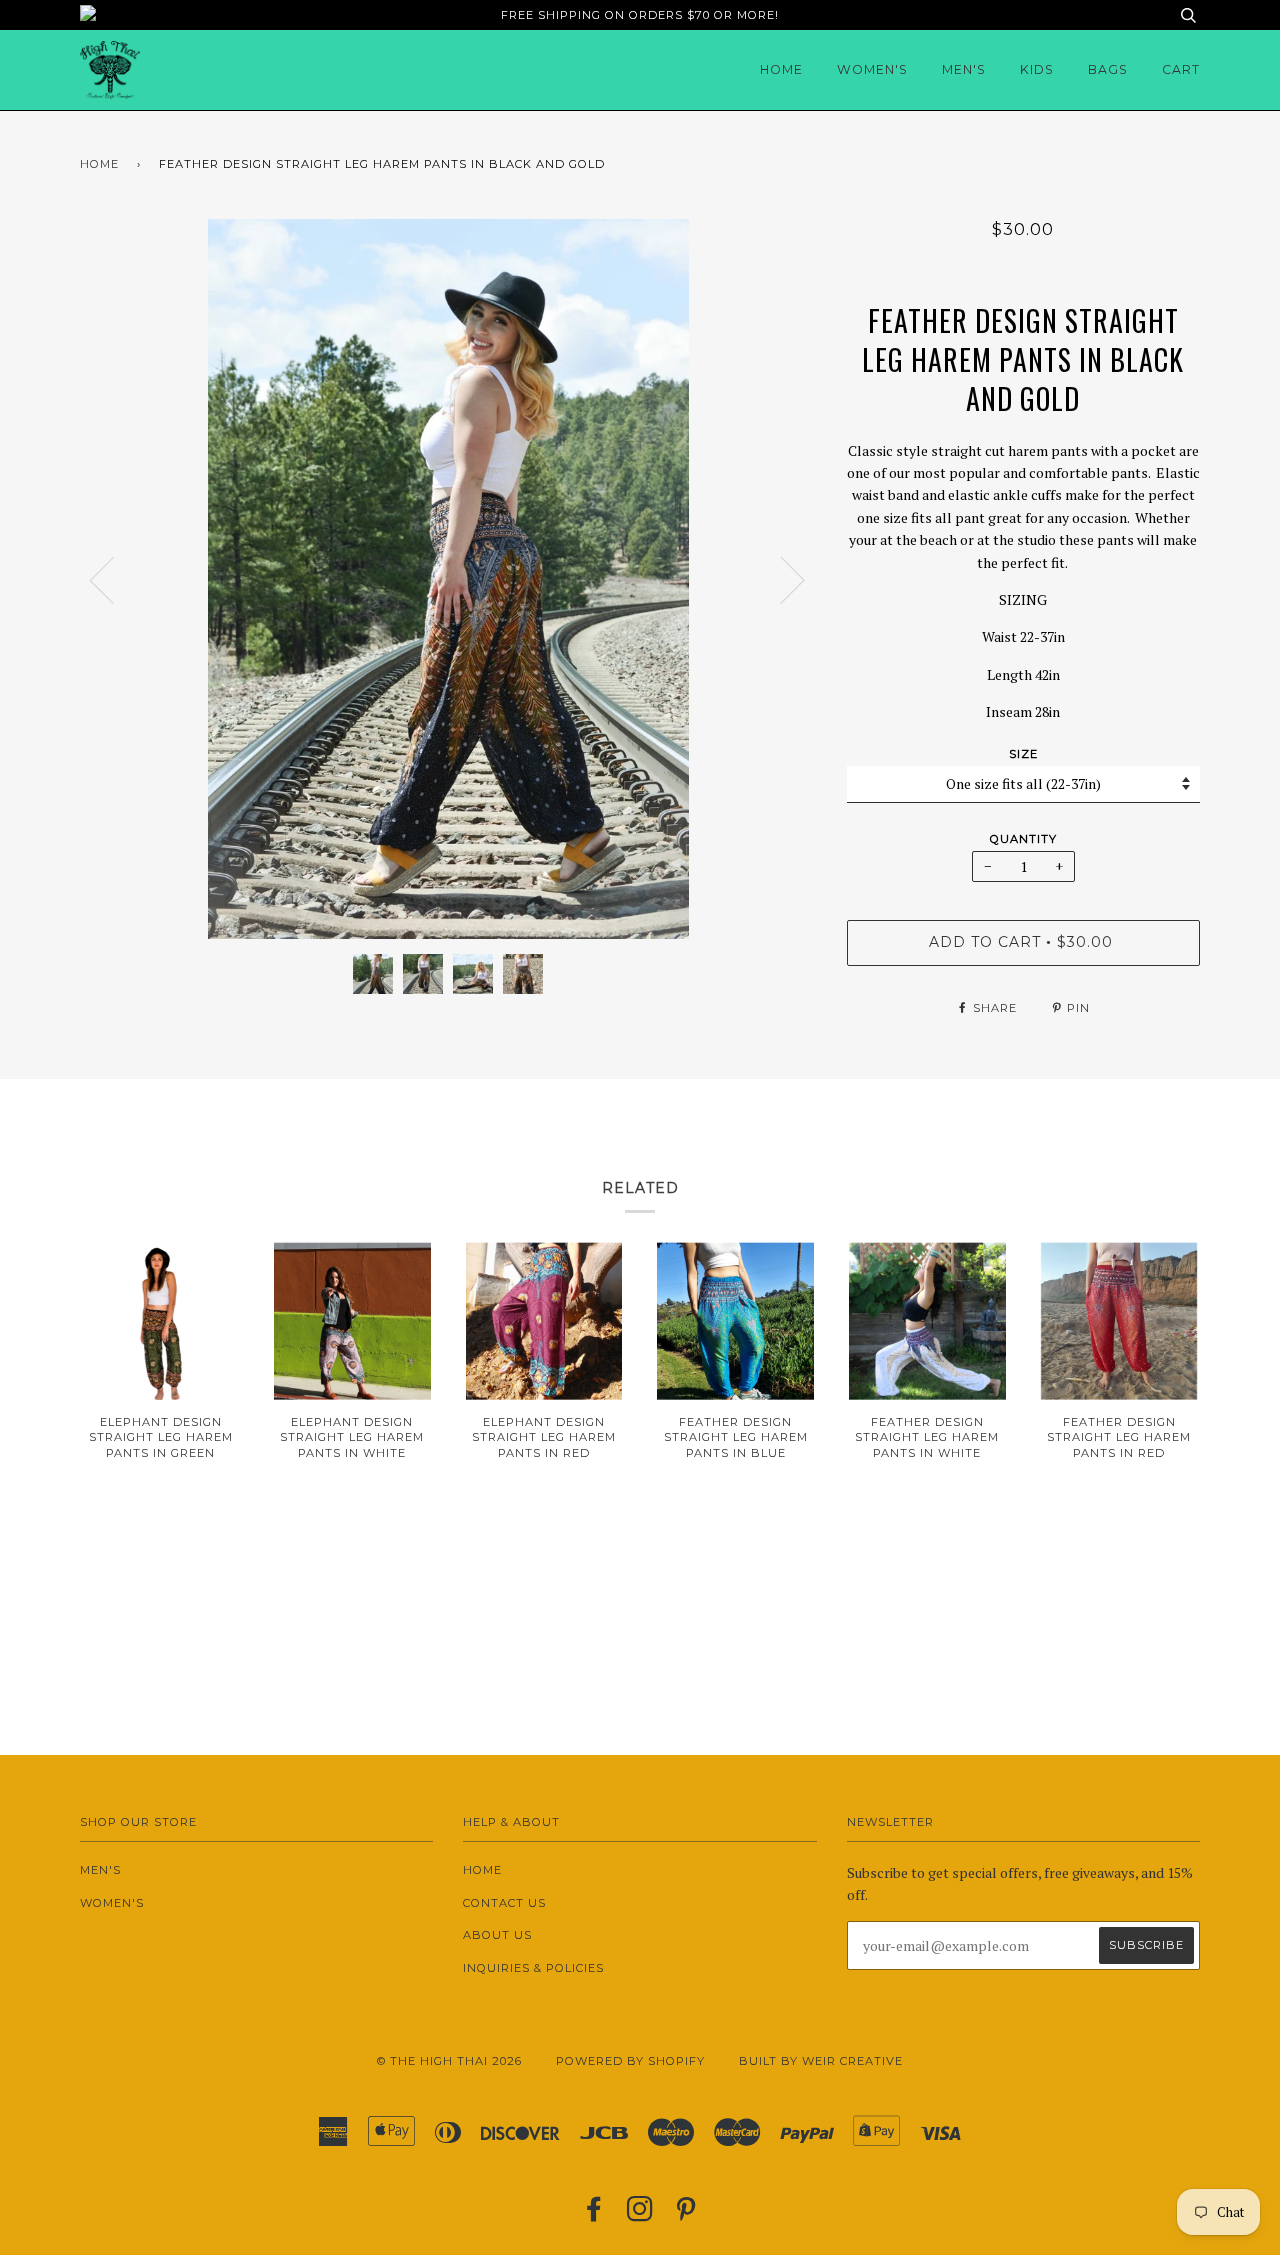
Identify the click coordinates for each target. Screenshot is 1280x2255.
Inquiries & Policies (533, 1968)
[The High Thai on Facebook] (594, 2215)
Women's (872, 69)
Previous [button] (114, 579)
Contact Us (504, 1903)
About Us (497, 1935)
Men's (964, 69)
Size (1023, 754)
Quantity (1023, 839)
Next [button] (780, 579)
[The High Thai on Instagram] (640, 2215)
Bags (1108, 69)
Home (781, 69)
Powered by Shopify (630, 2061)
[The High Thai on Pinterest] (686, 2215)
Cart (1181, 69)
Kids (1037, 69)
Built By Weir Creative (821, 2061)
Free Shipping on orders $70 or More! (640, 15)
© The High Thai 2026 (449, 2061)
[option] (448, 579)
